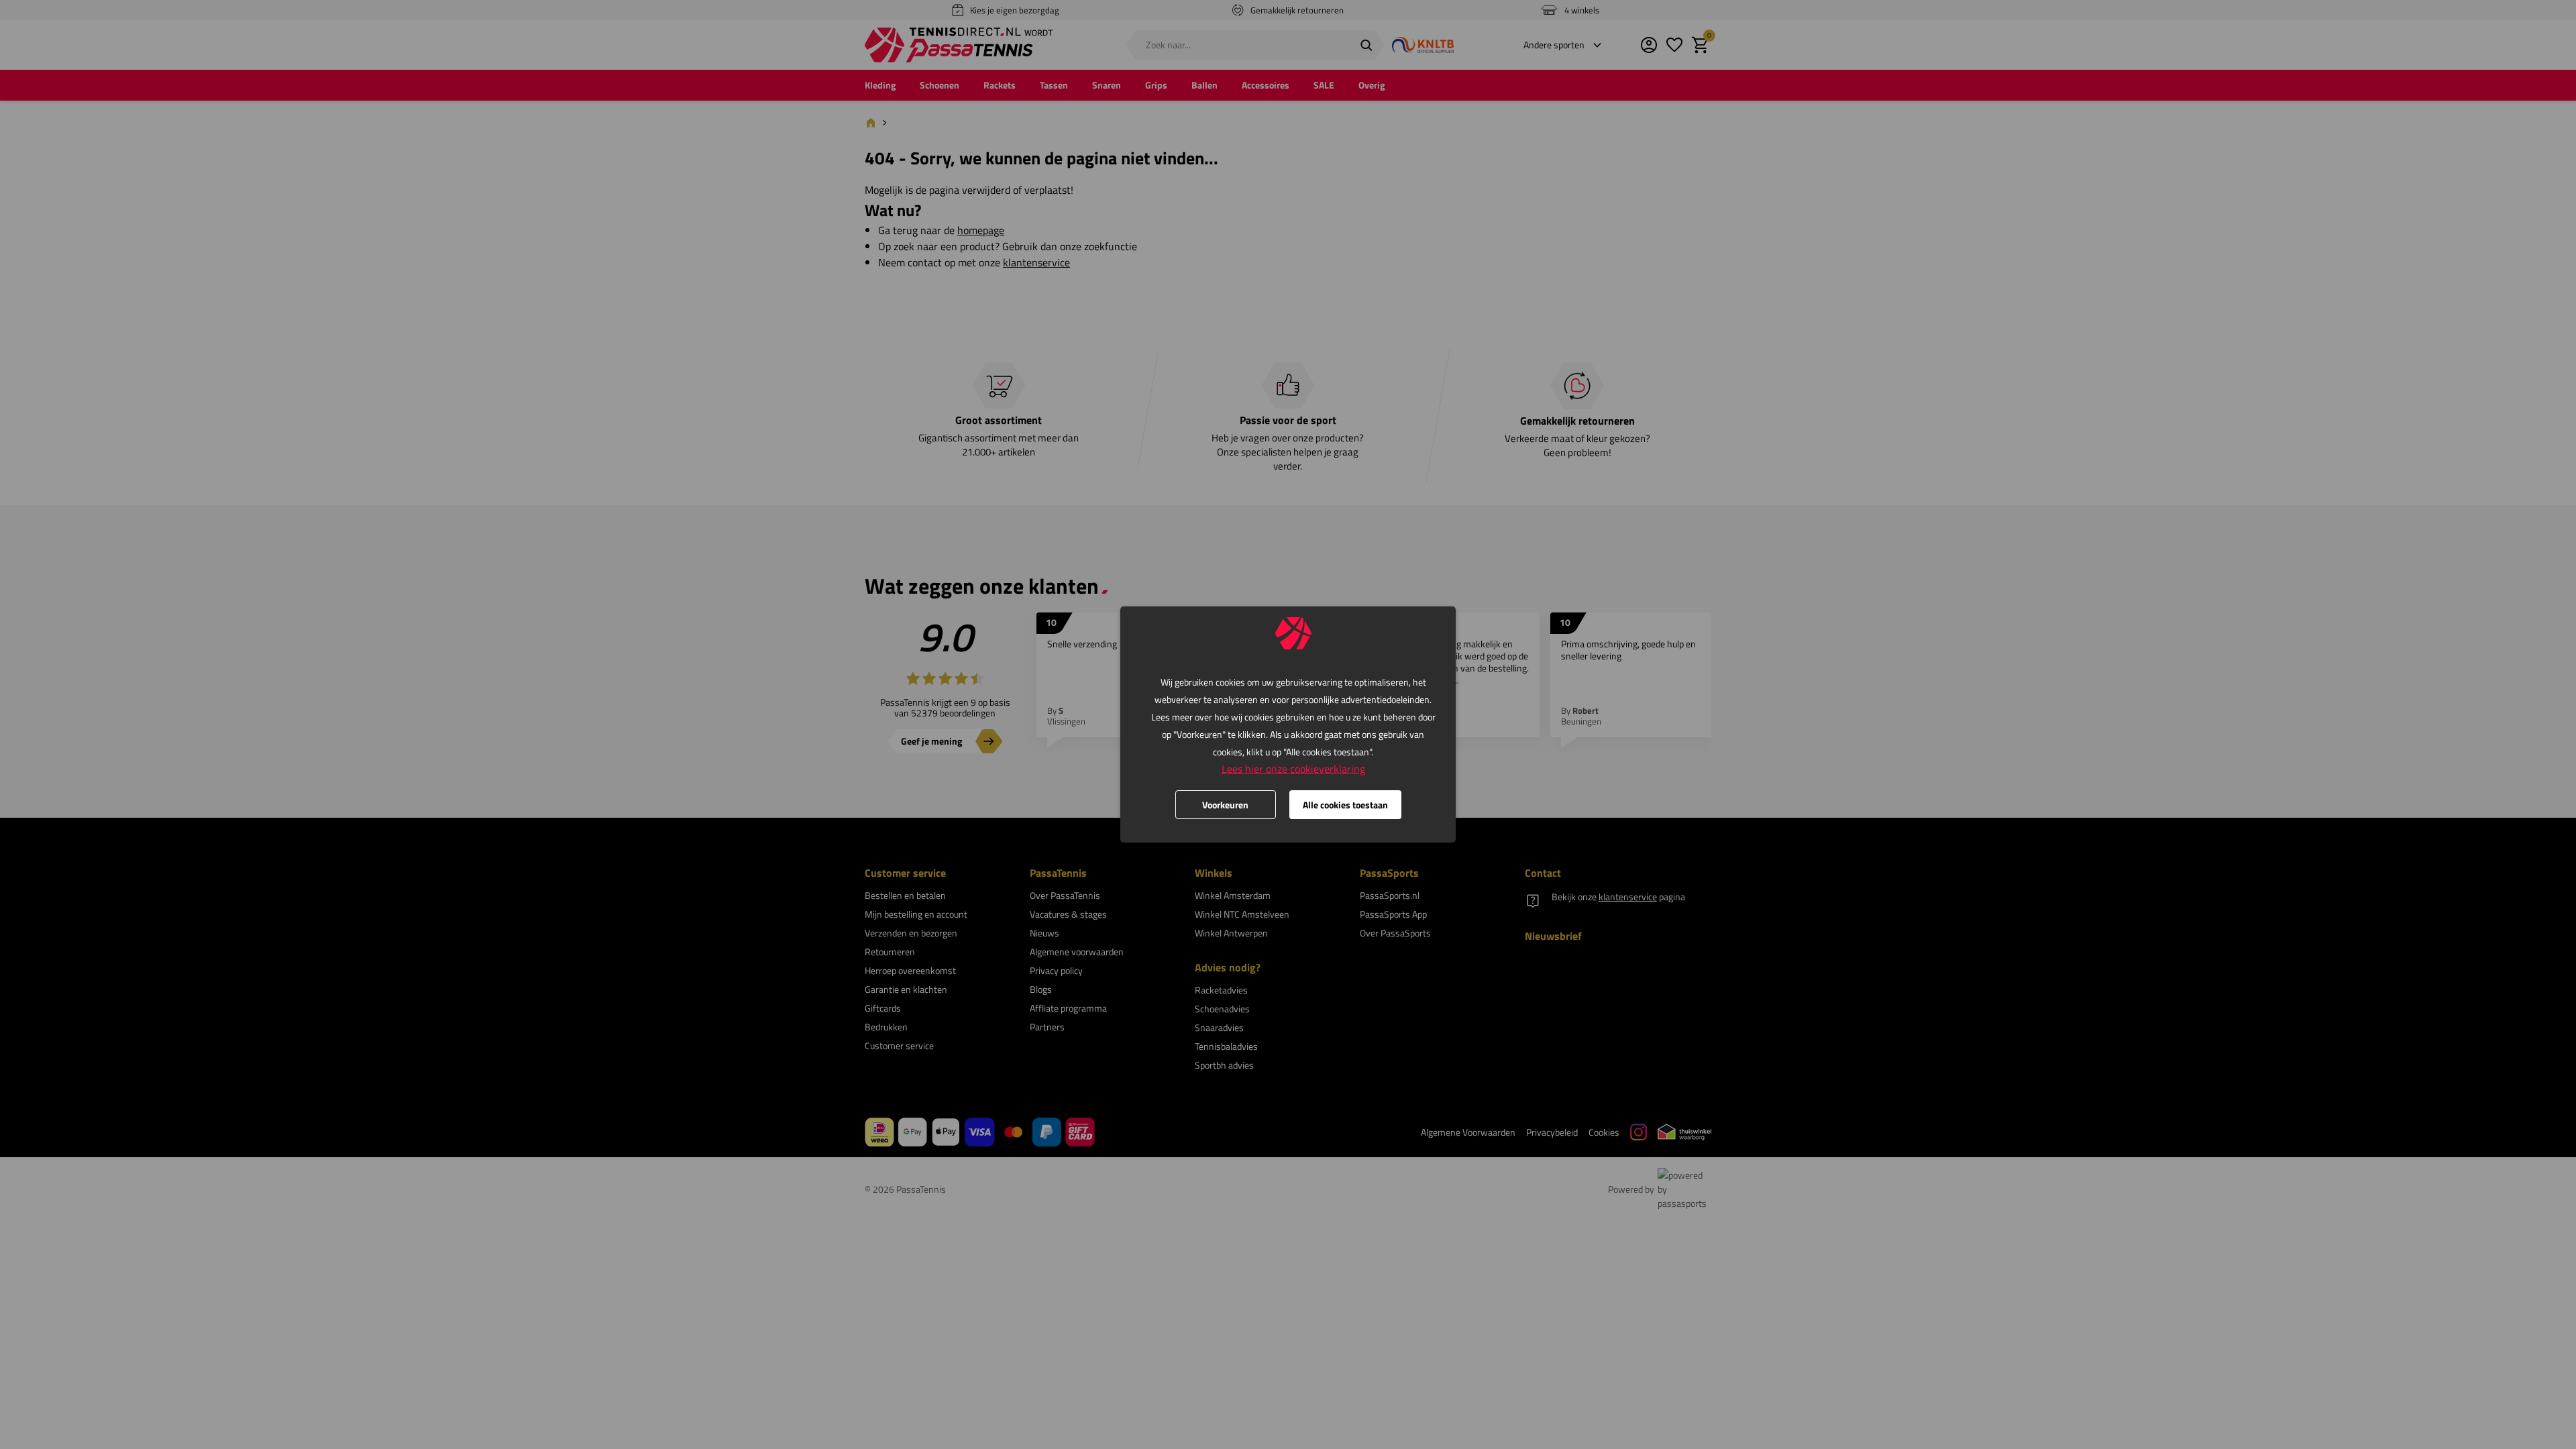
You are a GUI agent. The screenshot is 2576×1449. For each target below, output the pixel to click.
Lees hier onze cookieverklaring (1293, 769)
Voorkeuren (1225, 805)
